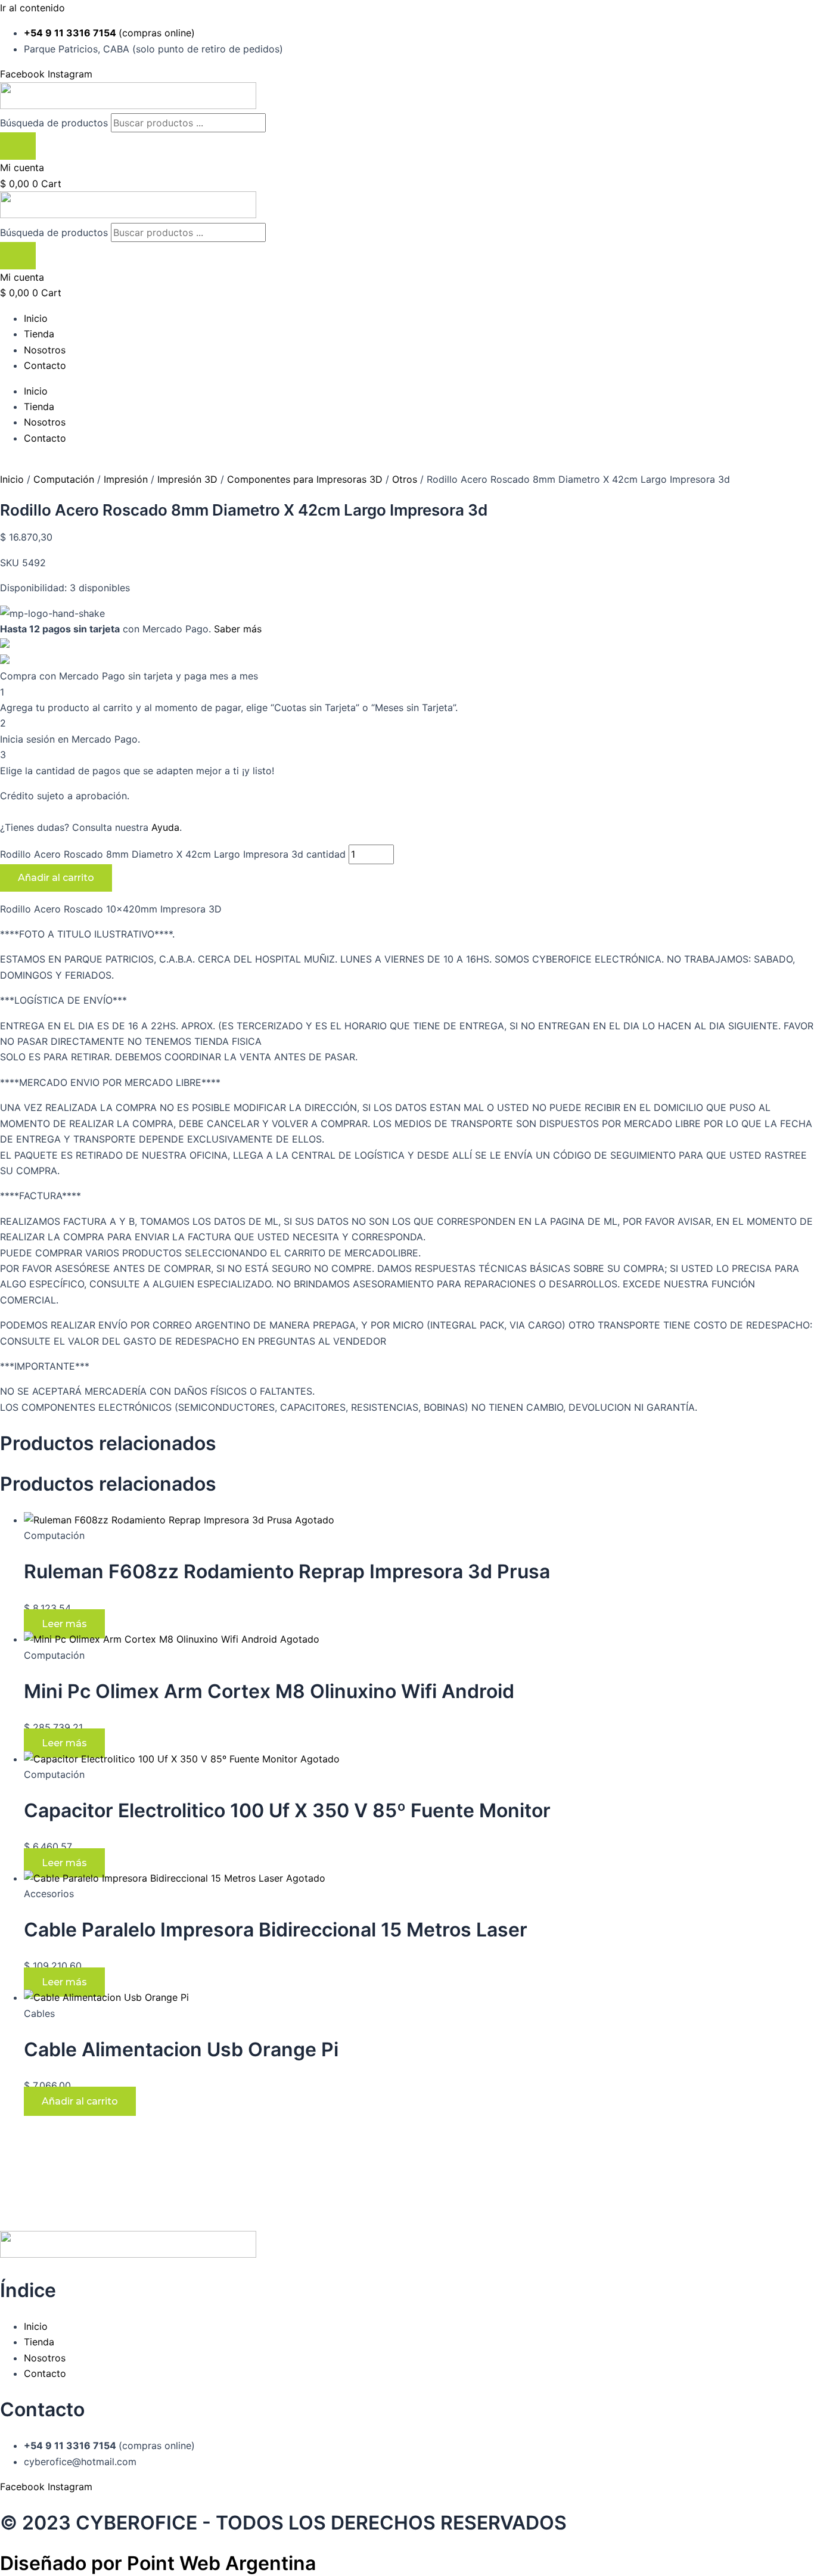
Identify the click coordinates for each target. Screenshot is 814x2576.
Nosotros (45, 350)
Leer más (64, 1624)
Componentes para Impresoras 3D (305, 479)
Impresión (126, 479)
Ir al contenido (32, 8)
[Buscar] (18, 146)
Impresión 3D (187, 479)
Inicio (36, 318)
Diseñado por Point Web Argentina (158, 2563)
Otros (405, 479)
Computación (64, 479)
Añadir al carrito (56, 878)
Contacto (45, 365)
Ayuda (165, 827)
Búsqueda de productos (55, 123)
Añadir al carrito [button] (80, 2101)
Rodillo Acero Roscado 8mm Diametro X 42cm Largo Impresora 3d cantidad (173, 854)
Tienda (39, 334)
